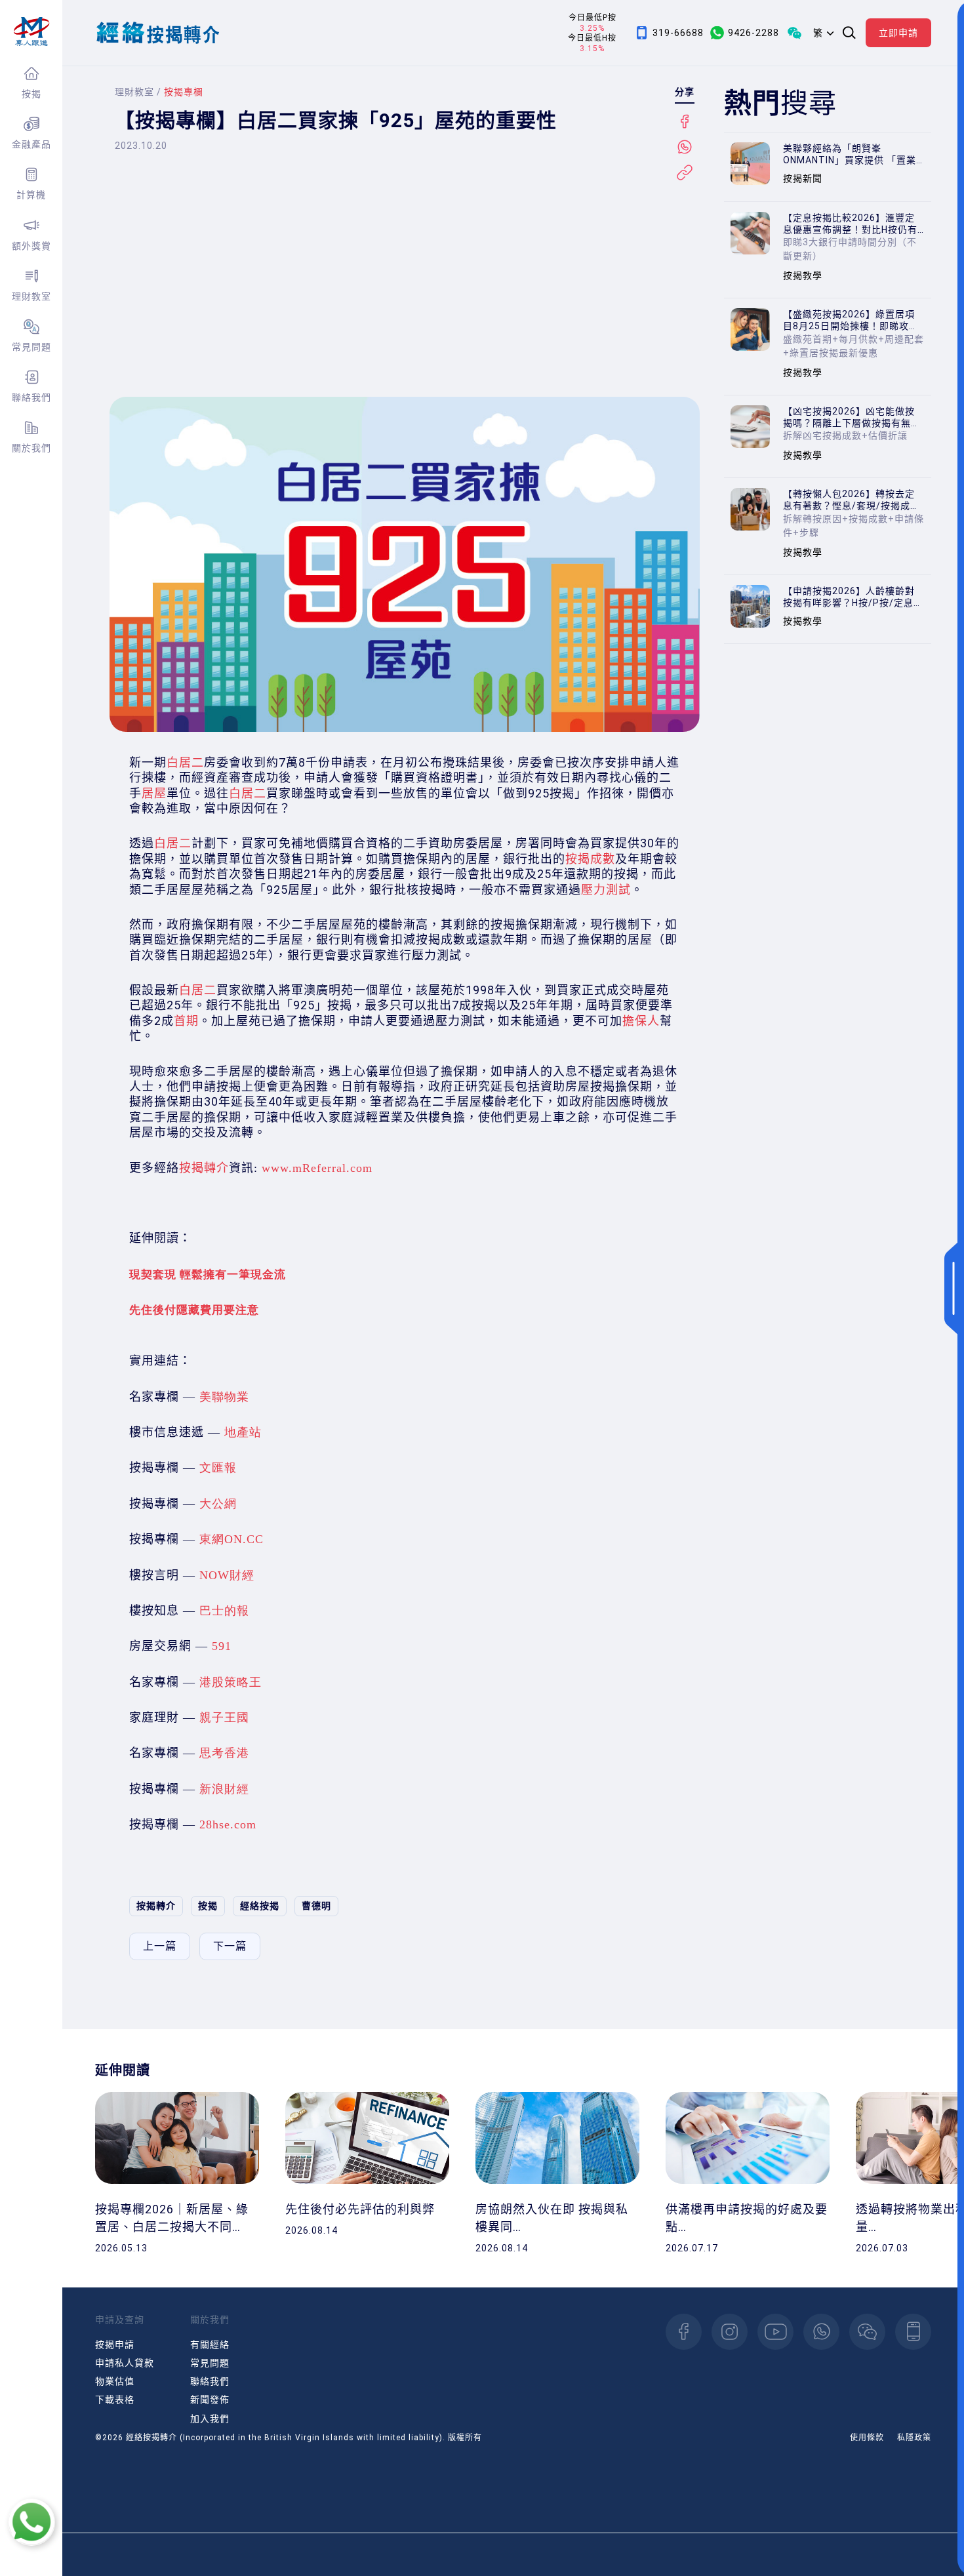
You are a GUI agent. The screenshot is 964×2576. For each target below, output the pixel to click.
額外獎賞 (31, 246)
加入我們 (210, 2419)
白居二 (185, 762)
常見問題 (31, 347)
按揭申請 (115, 2345)
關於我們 (31, 448)
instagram (730, 2332)
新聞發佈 (210, 2400)
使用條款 (867, 2438)
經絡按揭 (260, 1906)
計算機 (31, 195)
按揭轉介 (204, 1168)
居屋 (154, 793)
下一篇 (230, 1946)
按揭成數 (590, 859)
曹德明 (316, 1906)
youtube (775, 2332)
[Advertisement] (405, 285)
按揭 (31, 94)
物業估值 (115, 2381)
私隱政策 (914, 2438)
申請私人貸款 (125, 2363)
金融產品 (31, 144)
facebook (684, 2332)
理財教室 (31, 296)
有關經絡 (210, 2345)
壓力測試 (606, 890)
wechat (867, 2332)
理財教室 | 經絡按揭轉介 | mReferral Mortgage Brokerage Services (31, 31)
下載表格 (115, 2400)
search (849, 33)
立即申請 (898, 33)
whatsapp (821, 2332)
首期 (186, 1021)
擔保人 (641, 1021)
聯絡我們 (31, 397)
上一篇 (160, 1946)
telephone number (913, 2332)
